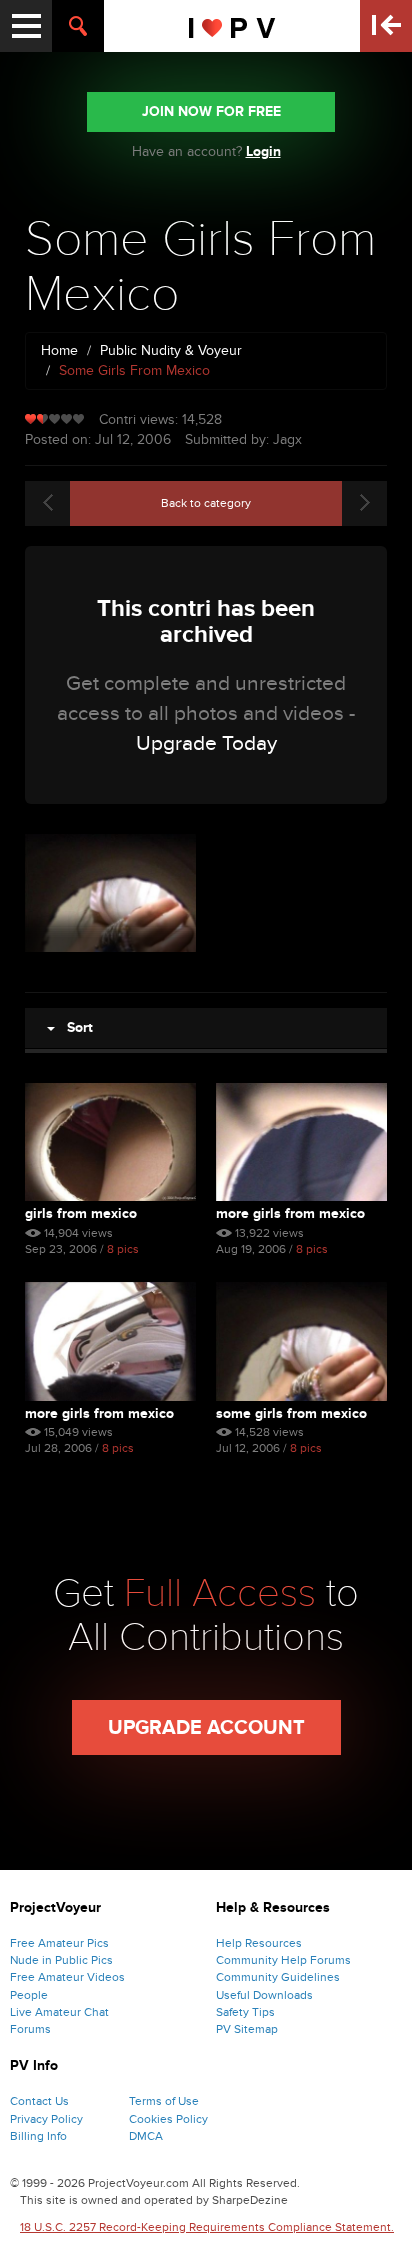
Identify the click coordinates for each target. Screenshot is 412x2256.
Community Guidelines (278, 1977)
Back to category (206, 503)
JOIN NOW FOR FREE (211, 111)
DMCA (146, 2136)
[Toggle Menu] (26, 26)
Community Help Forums (283, 1960)
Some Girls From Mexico (291, 1413)
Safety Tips (245, 2012)
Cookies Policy (168, 2119)
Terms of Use (164, 2101)
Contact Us (39, 2101)
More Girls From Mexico (290, 1213)
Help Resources (259, 1943)
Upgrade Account (206, 1728)
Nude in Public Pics (61, 1960)
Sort (74, 1027)
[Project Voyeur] (232, 26)
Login (263, 151)
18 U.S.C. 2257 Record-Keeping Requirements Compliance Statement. (207, 2227)
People (29, 1995)
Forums (30, 2029)
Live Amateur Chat (59, 2012)
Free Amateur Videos (67, 1977)
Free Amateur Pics (59, 1943)
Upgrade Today (206, 743)
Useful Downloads (264, 1995)
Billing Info (38, 2136)
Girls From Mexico (81, 1213)
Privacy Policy (46, 2119)
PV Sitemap (247, 2029)
